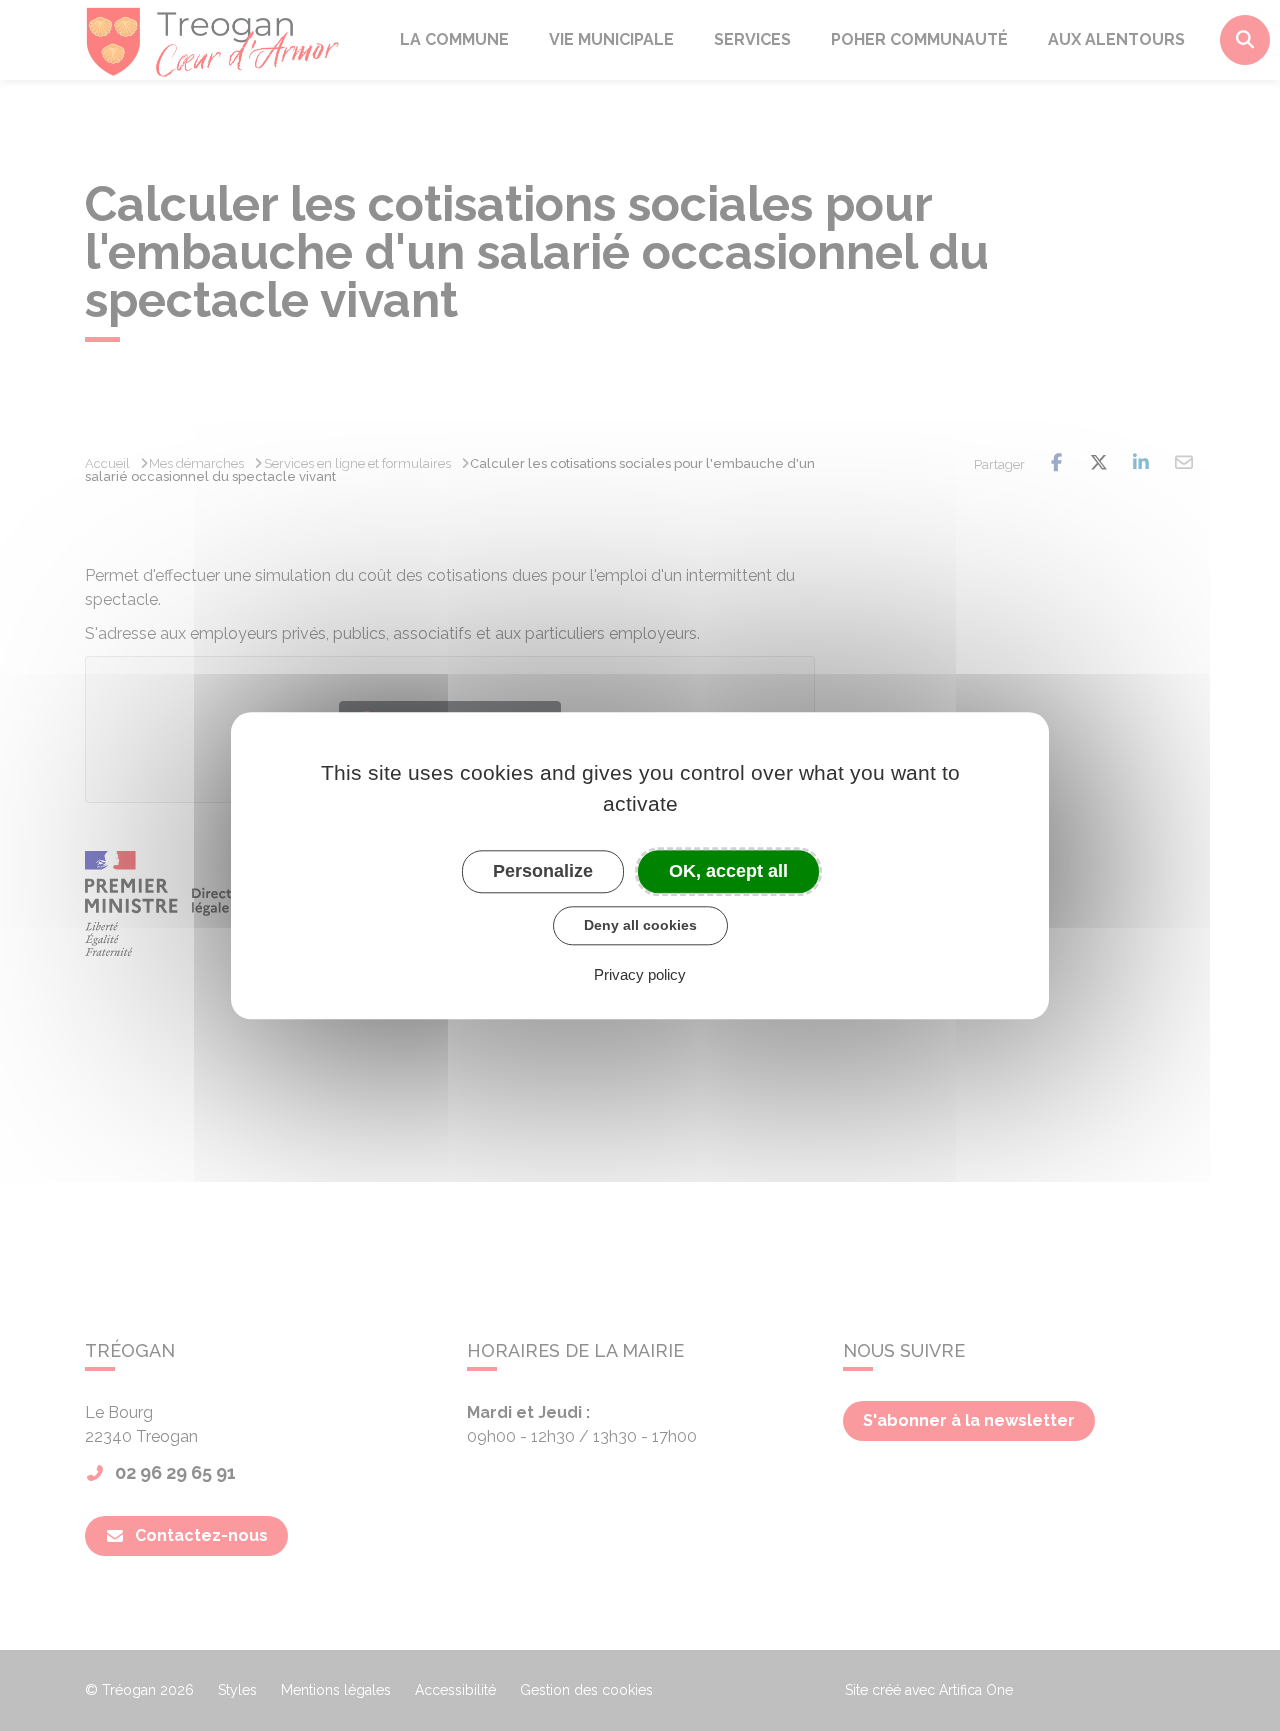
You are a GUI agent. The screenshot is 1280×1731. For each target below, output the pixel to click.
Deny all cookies (640, 925)
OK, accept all (728, 871)
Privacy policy (640, 974)
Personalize (543, 871)
